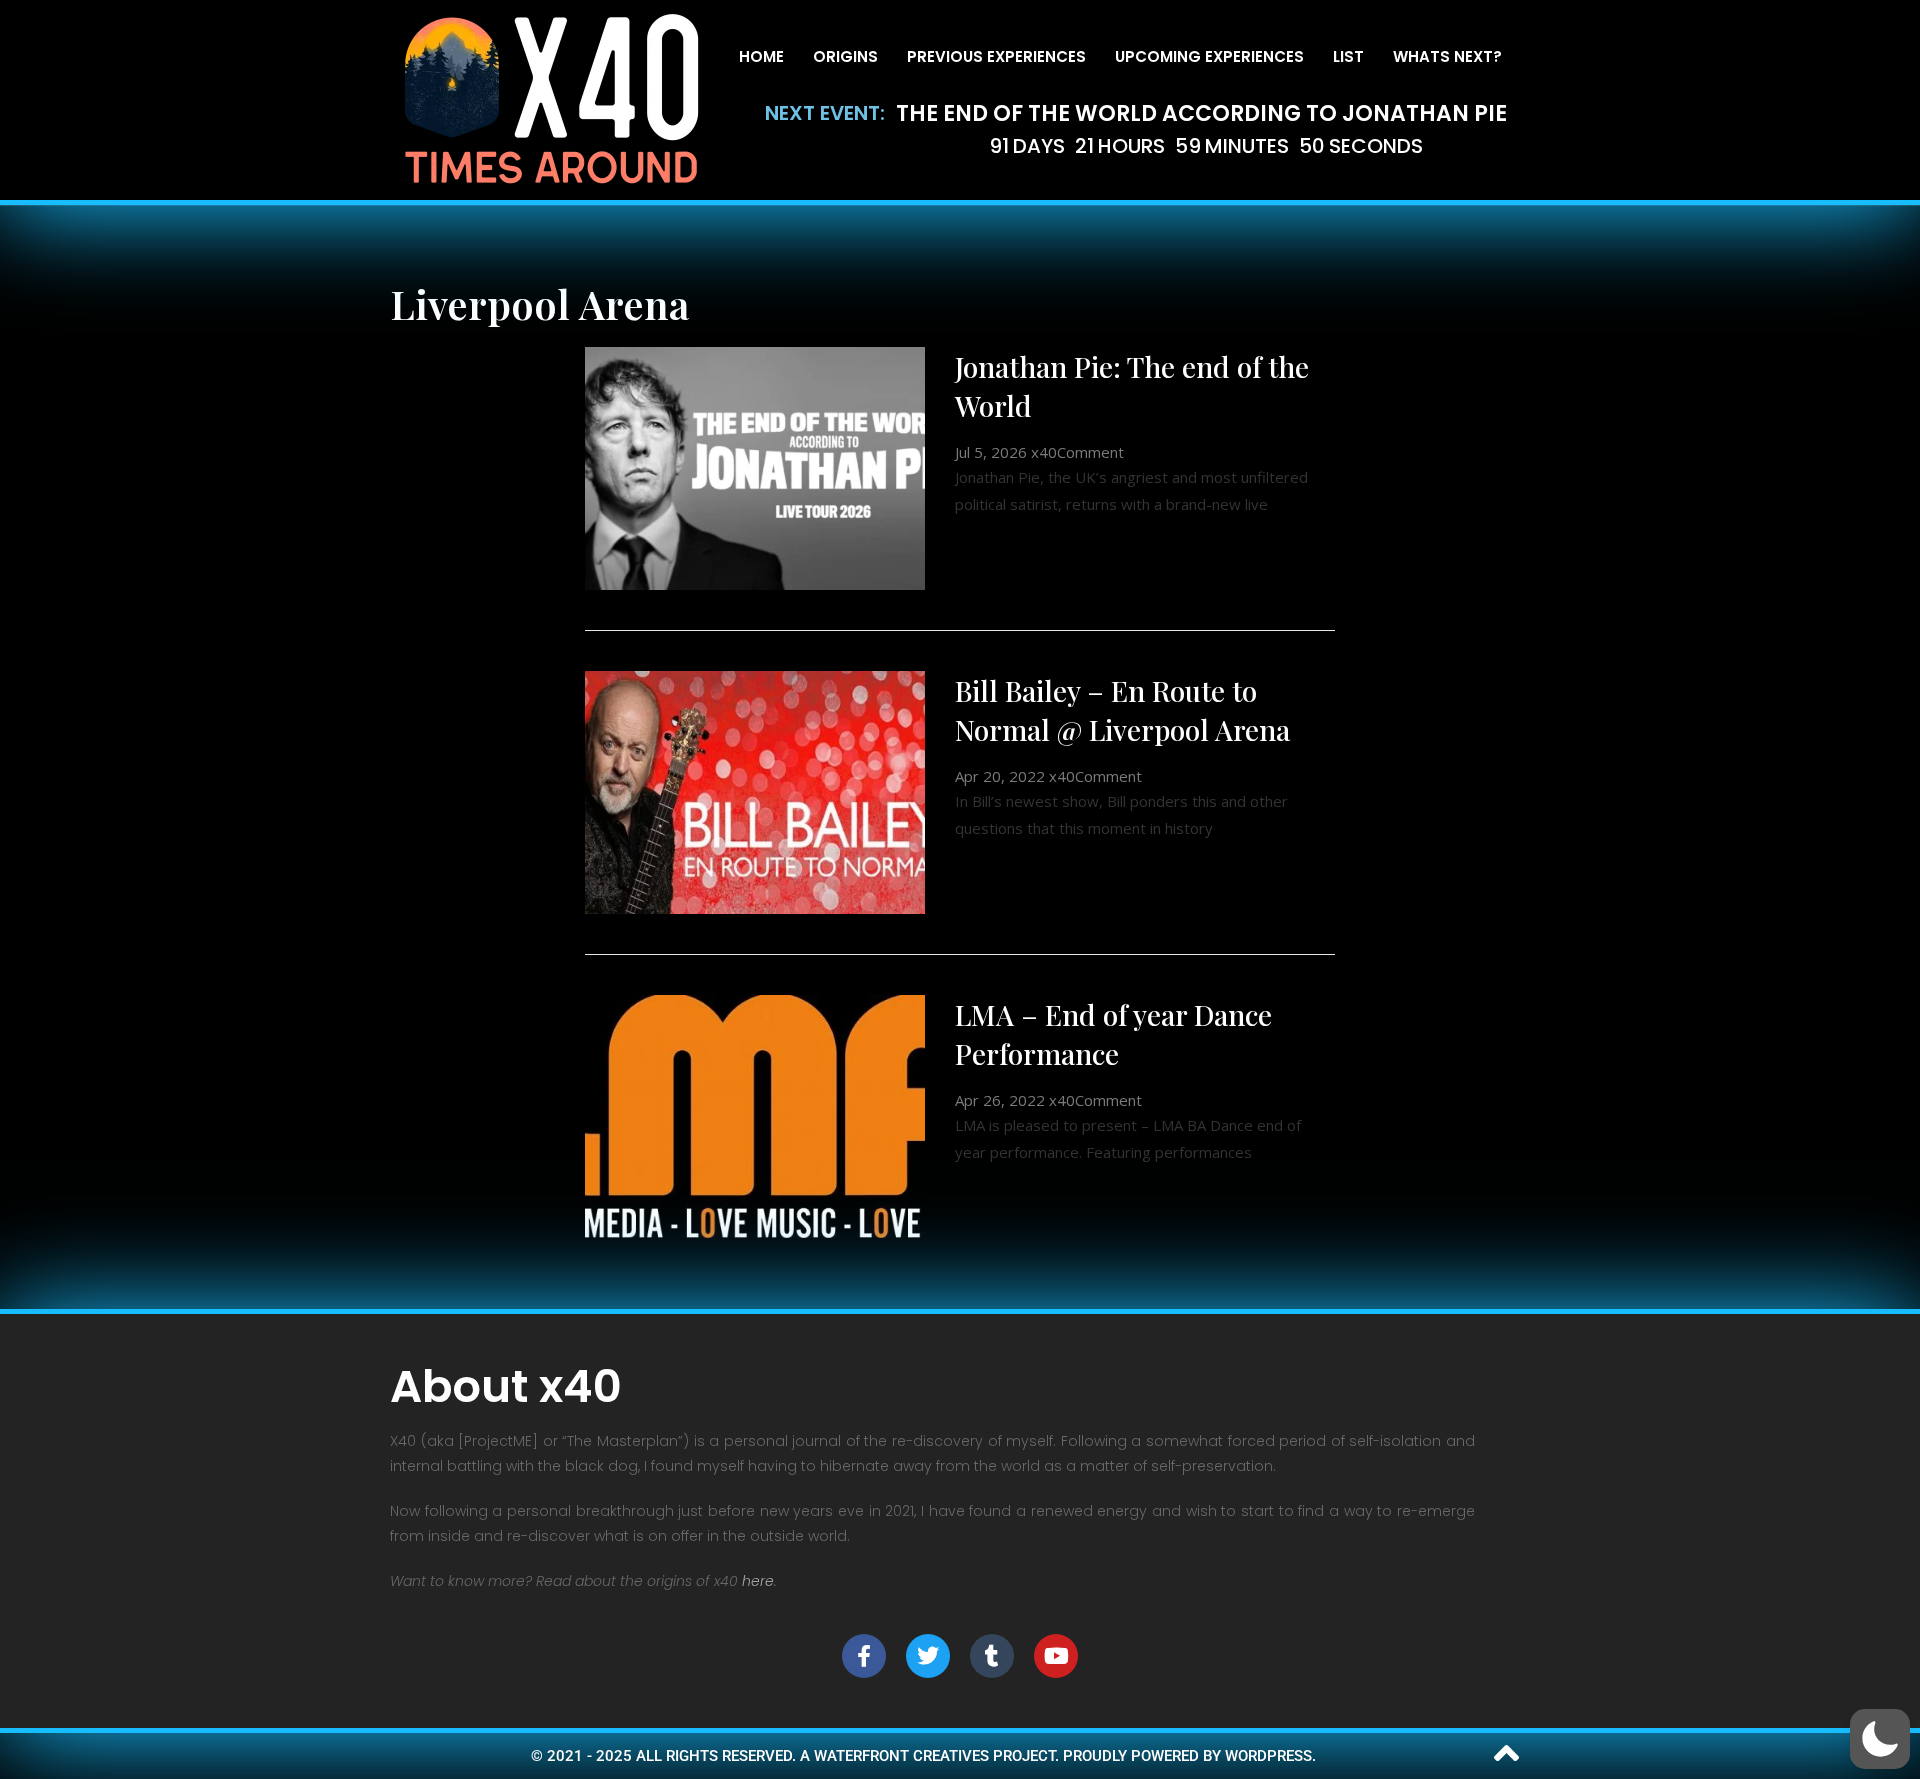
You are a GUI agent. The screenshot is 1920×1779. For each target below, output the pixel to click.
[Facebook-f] (864, 1656)
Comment (1090, 452)
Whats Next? (1447, 56)
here (758, 1581)
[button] (1880, 1739)
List (1348, 56)
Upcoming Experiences (1209, 56)
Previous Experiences (996, 56)
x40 (1044, 452)
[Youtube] (1056, 1656)
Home (761, 56)
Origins (845, 56)
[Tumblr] (992, 1656)
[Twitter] (928, 1656)
